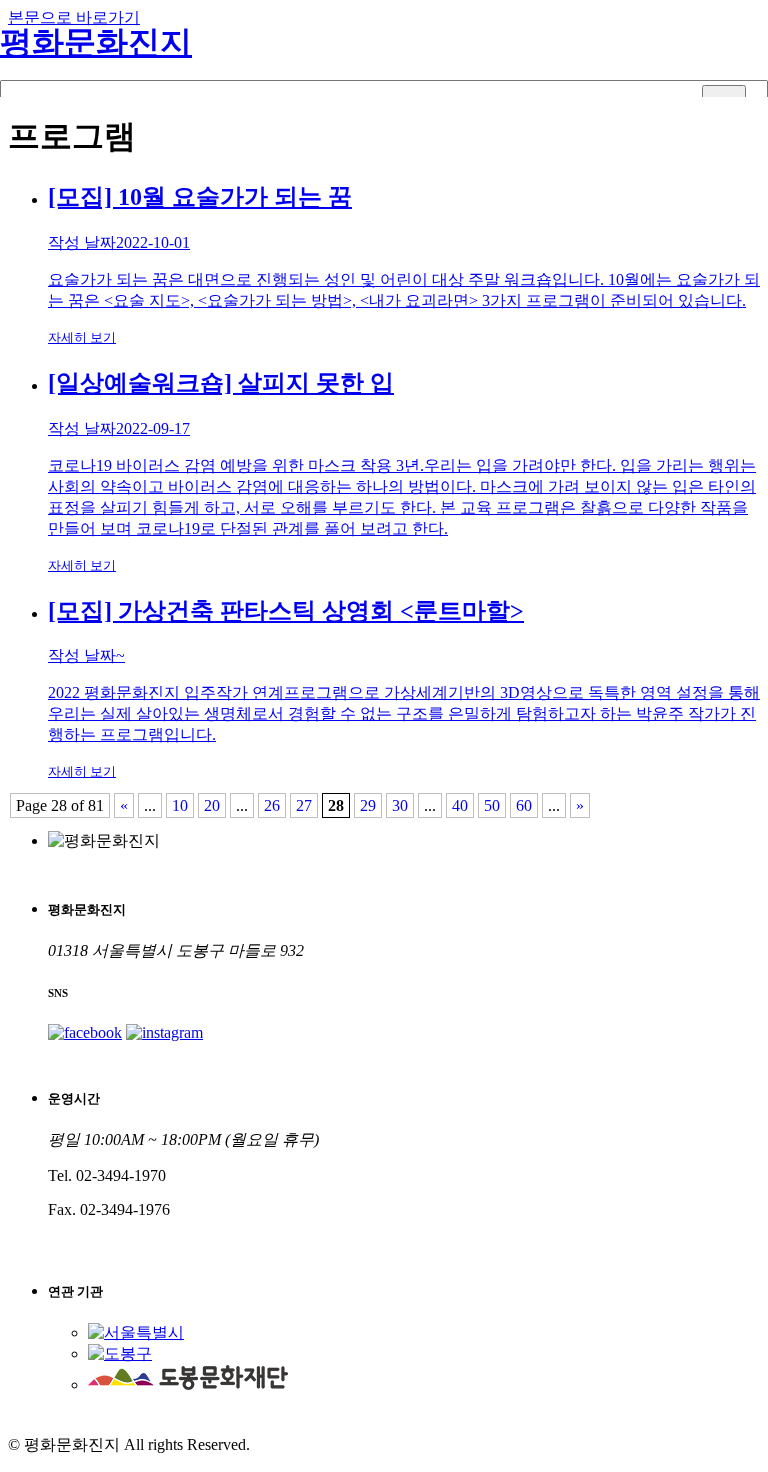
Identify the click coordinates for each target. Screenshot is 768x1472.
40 (460, 805)
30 (400, 805)
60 (524, 805)
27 (304, 805)
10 (180, 805)
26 (272, 805)
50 (492, 805)
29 (368, 805)
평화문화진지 (96, 42)
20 (212, 805)
